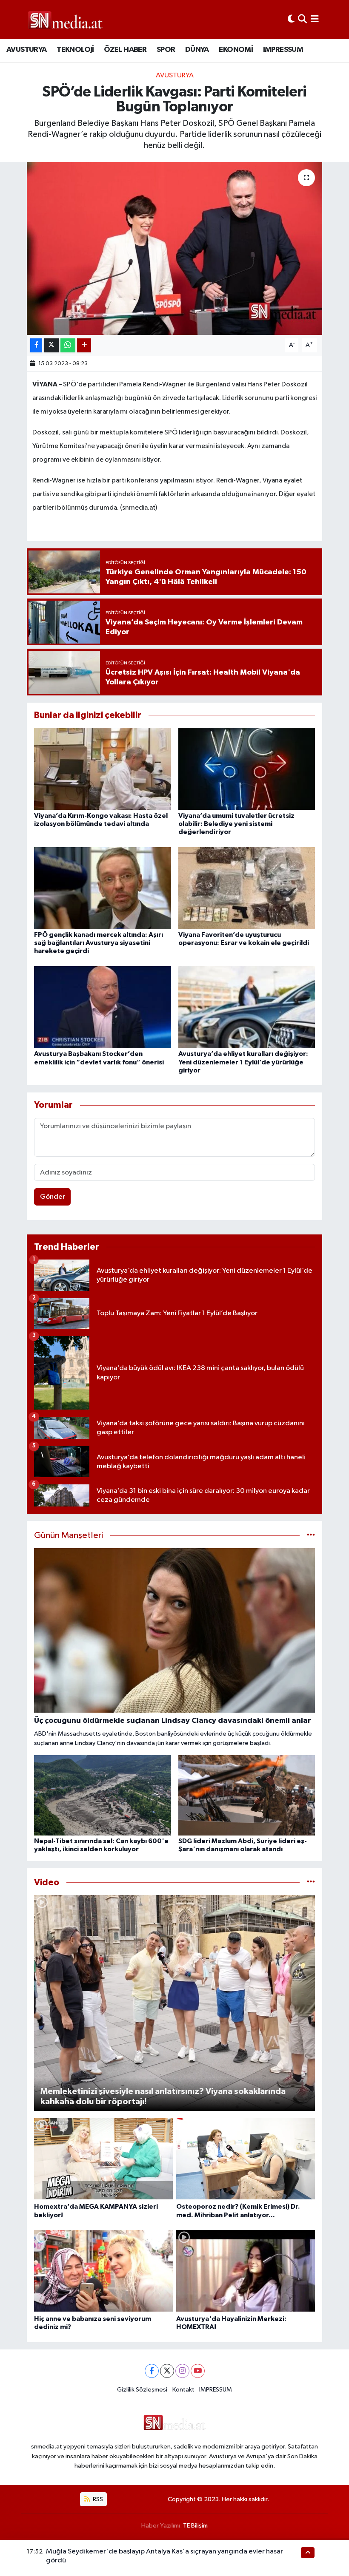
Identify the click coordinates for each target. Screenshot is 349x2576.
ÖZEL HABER (125, 50)
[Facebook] (152, 2371)
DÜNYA (197, 50)
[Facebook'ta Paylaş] (36, 345)
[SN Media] (65, 19)
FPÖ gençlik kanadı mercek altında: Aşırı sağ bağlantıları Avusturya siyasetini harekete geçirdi (99, 943)
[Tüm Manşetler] (311, 1536)
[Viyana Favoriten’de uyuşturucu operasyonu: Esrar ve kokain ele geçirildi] (247, 888)
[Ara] (302, 19)
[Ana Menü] (315, 19)
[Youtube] (198, 2371)
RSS (97, 2499)
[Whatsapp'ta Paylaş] (68, 345)
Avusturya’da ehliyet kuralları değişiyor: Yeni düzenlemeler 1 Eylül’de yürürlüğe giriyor (243, 1062)
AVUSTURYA (27, 50)
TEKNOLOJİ (75, 50)
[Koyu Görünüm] (291, 19)
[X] (167, 2371)
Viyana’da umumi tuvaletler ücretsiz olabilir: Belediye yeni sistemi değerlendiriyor (236, 824)
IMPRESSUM (283, 50)
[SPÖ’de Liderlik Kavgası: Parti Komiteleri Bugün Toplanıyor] (175, 248)
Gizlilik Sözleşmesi (142, 2390)
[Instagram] (182, 2371)
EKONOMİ (236, 50)
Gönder (53, 1197)
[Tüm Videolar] (311, 1882)
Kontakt (183, 2390)
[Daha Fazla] (84, 345)
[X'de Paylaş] (51, 345)
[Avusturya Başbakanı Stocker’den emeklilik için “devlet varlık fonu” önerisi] (103, 1007)
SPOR (166, 50)
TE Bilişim (195, 2526)
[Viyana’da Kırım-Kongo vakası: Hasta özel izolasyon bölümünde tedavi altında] (103, 769)
